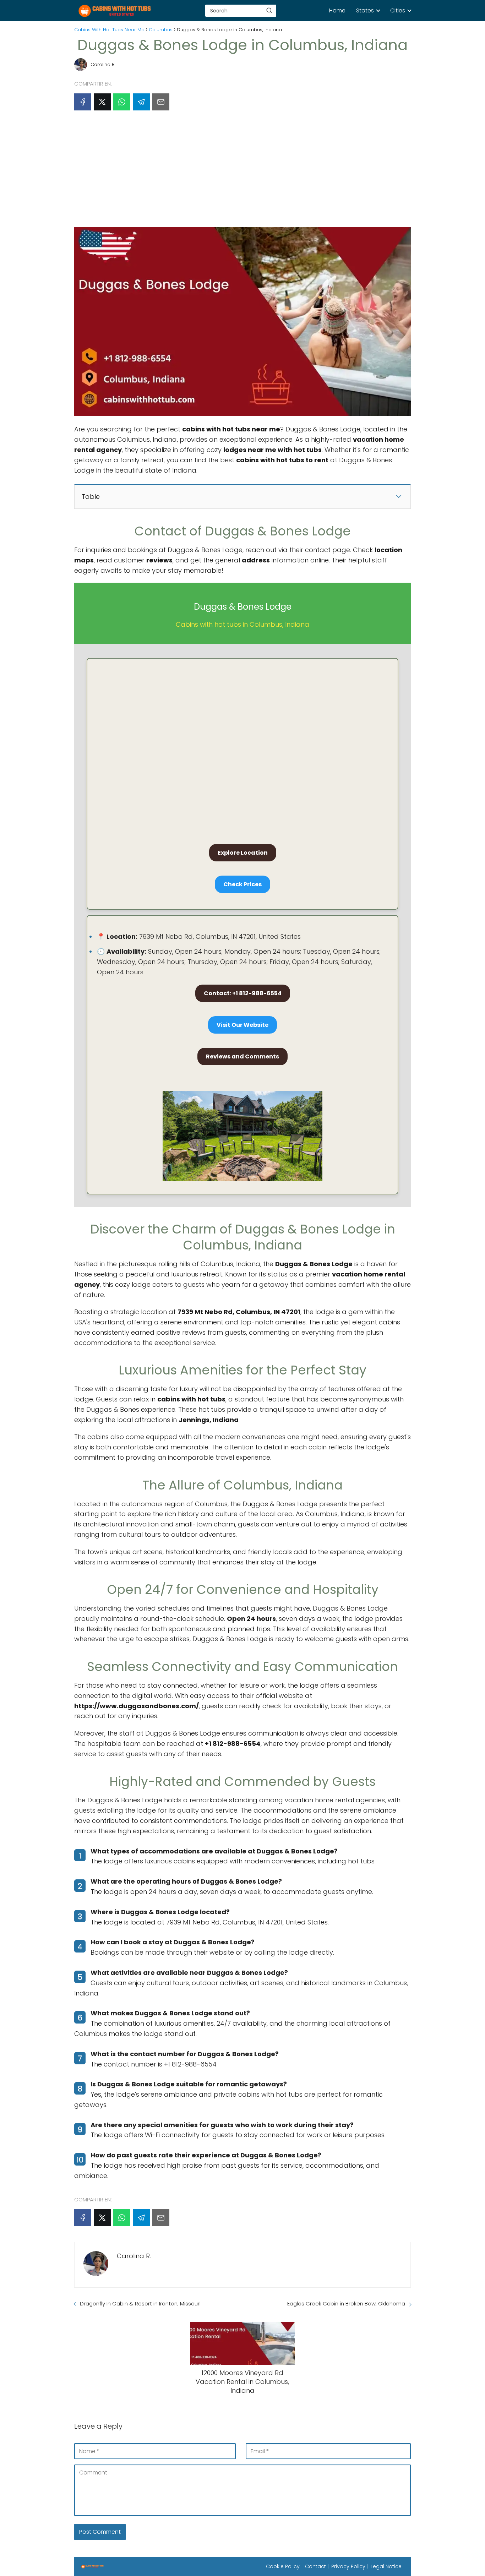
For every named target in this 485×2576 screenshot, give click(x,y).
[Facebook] (83, 102)
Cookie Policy (283, 2566)
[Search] (269, 10)
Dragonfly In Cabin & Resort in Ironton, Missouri (140, 2303)
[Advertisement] (243, 171)
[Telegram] (141, 102)
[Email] (161, 102)
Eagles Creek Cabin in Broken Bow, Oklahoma (346, 2303)
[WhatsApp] (122, 102)
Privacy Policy (348, 2566)
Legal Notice (386, 2566)
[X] (102, 102)
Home (337, 10)
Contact (315, 2566)
